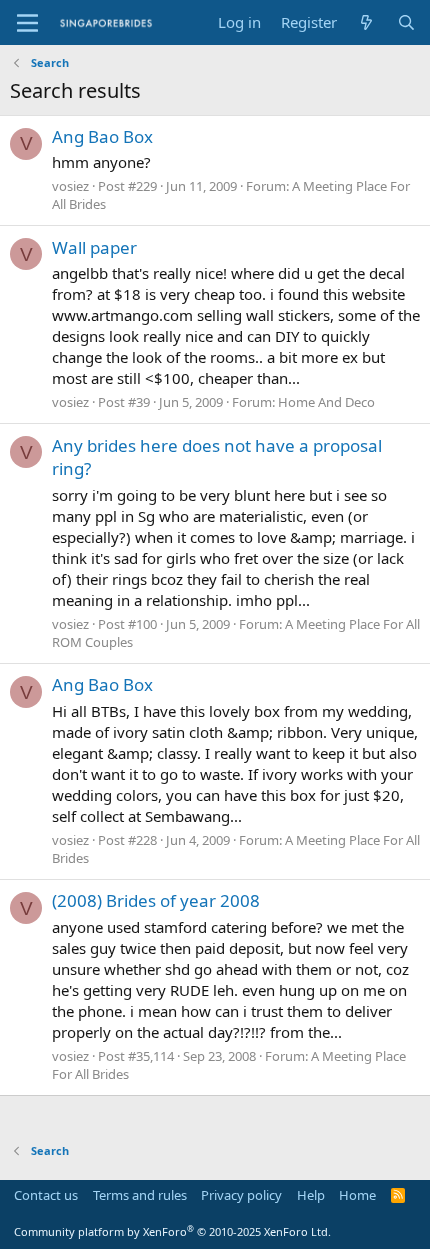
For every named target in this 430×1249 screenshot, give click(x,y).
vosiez (70, 186)
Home (357, 1195)
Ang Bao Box (102, 136)
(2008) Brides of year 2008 (156, 900)
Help (311, 1195)
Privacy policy (241, 1195)
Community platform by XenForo (172, 1231)
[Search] (406, 22)
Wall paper (94, 247)
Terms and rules (140, 1195)
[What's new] (366, 22)
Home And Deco (326, 402)
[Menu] (27, 23)
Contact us (46, 1195)
